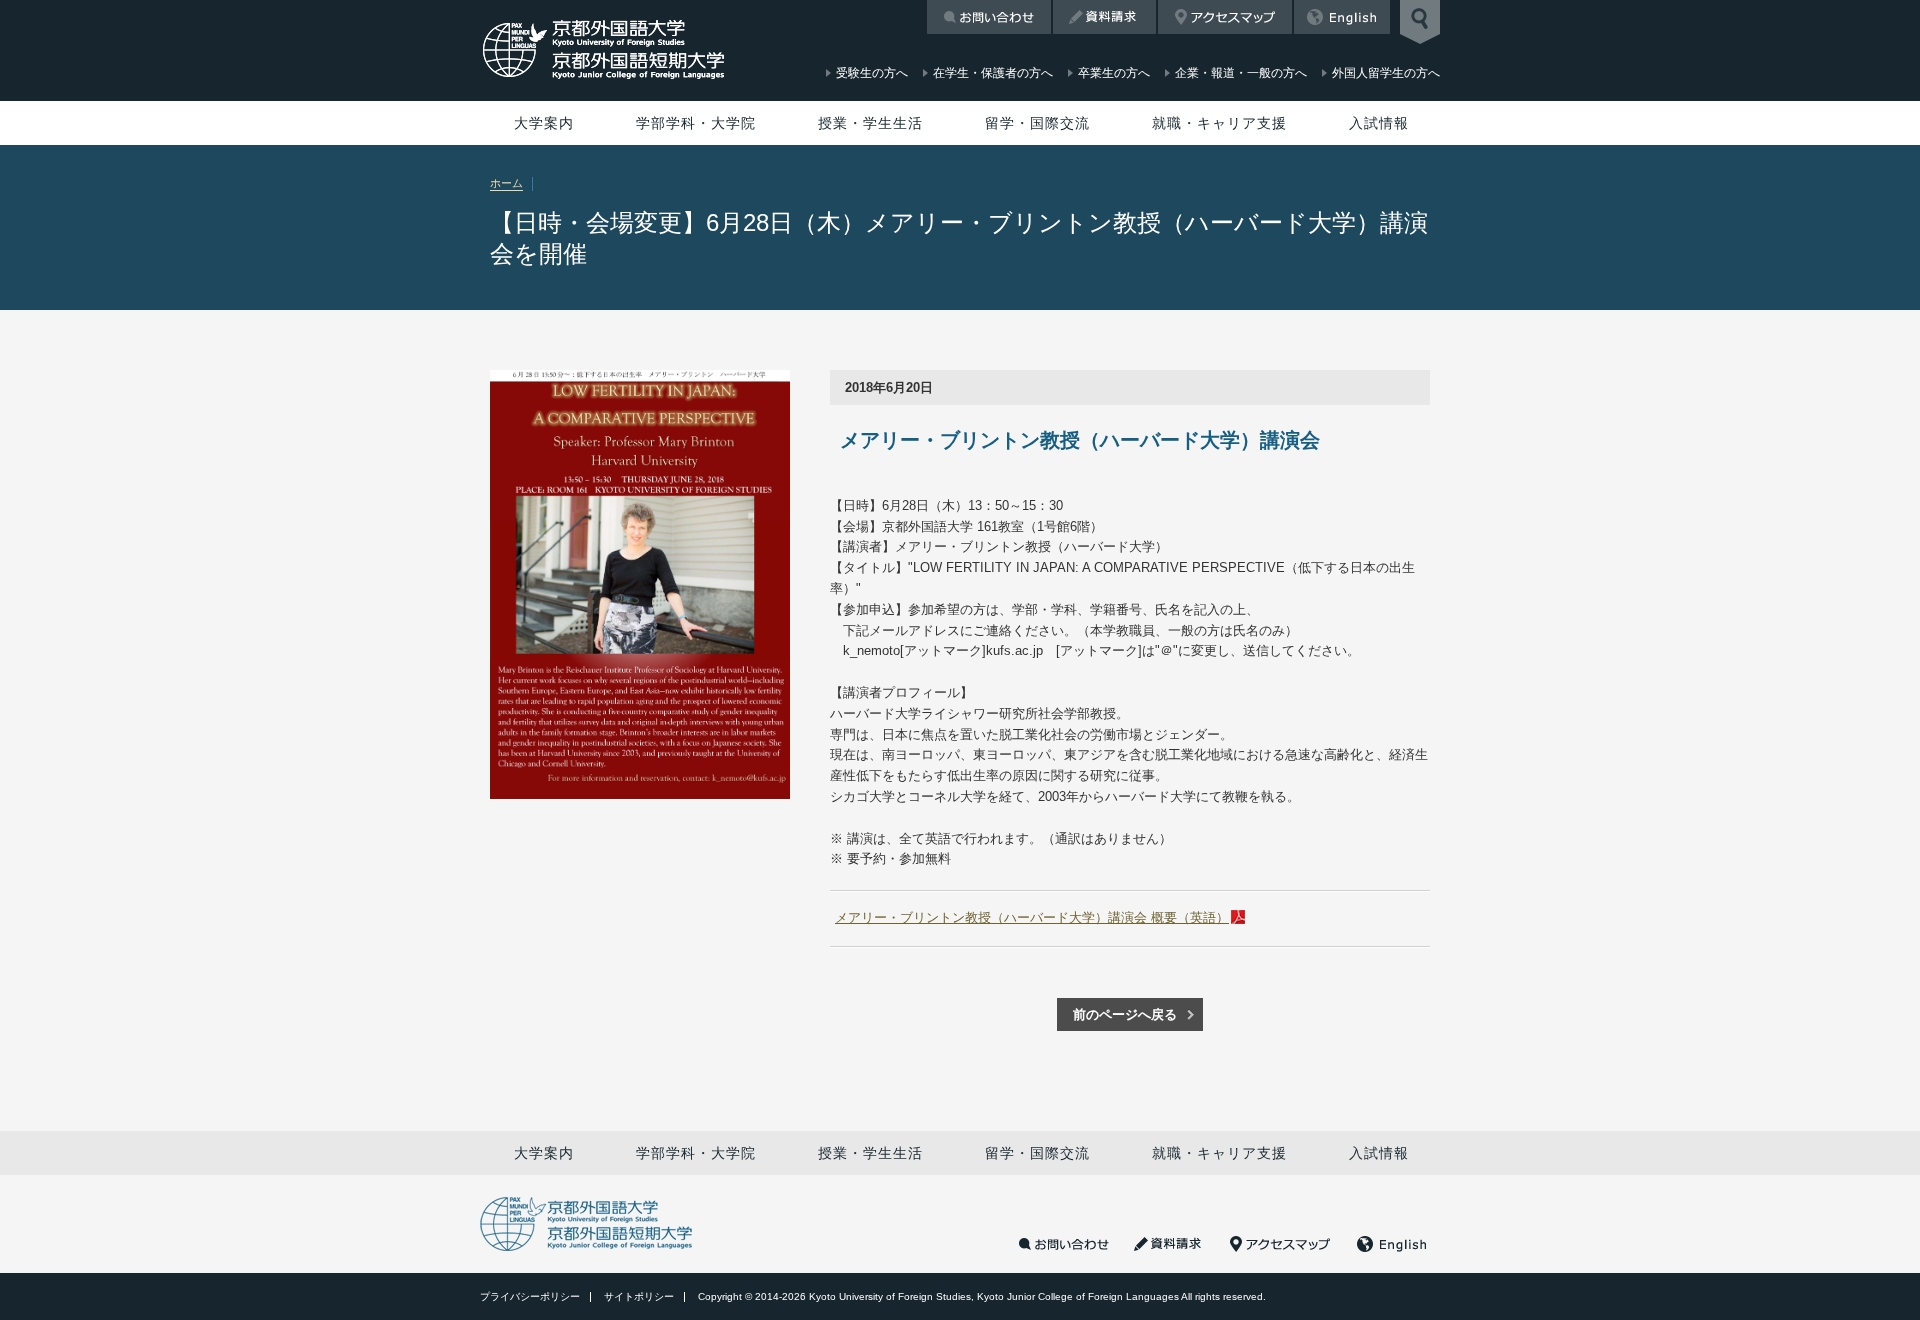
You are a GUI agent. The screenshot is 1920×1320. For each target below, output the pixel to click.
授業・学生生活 (870, 123)
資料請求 (1104, 17)
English (1342, 17)
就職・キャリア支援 (1219, 123)
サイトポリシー (639, 1296)
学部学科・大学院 (696, 123)
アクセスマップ (1225, 17)
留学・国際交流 (1037, 123)
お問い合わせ (989, 17)
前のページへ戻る (1125, 1014)
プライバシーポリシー (530, 1296)
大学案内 (544, 123)
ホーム (506, 183)
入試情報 (1379, 123)
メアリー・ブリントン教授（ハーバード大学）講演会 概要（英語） (1032, 917)
